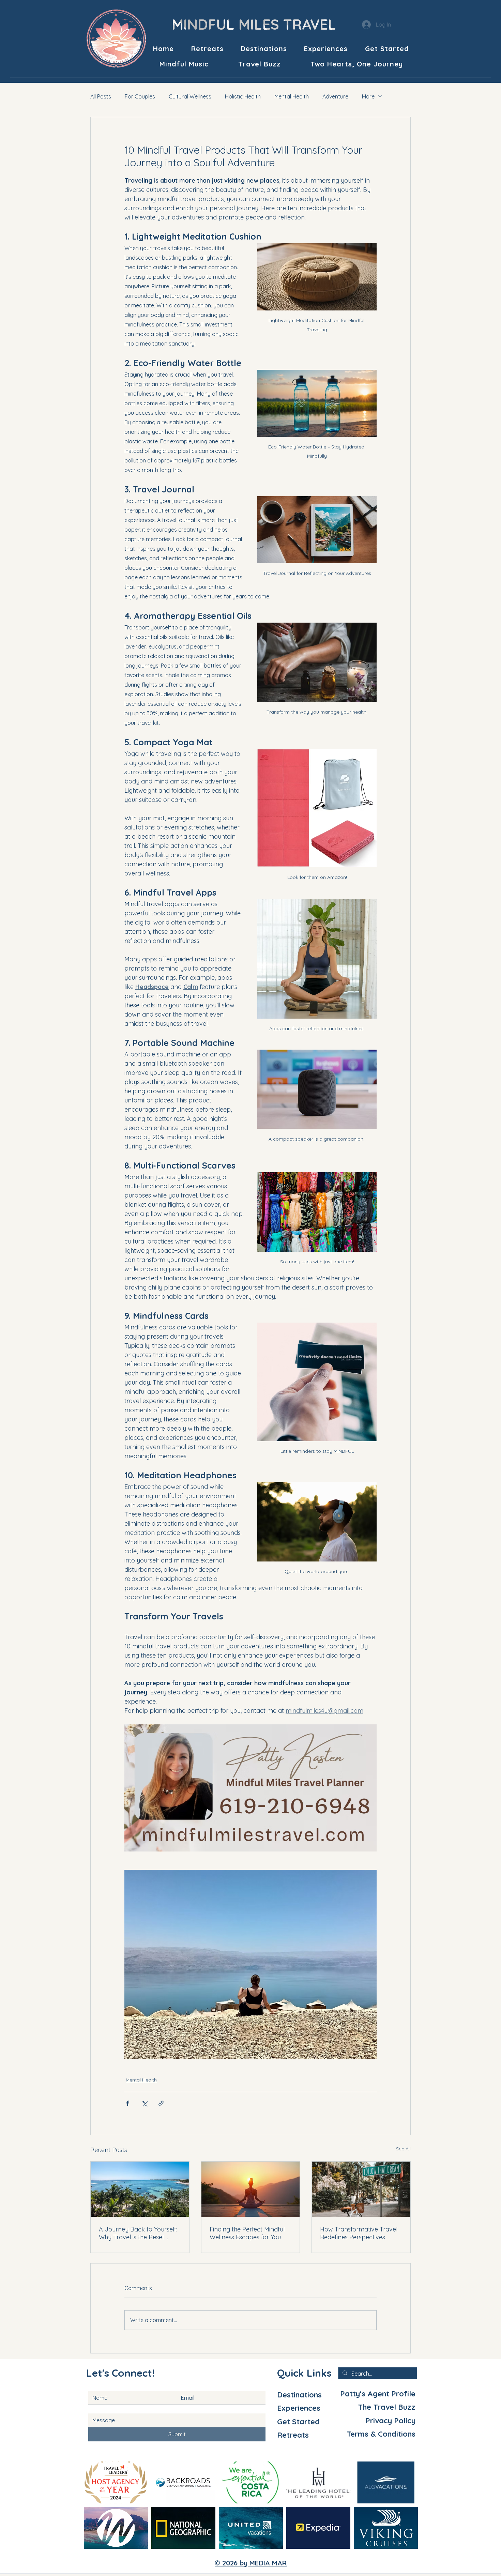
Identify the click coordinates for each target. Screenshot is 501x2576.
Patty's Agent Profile (378, 2394)
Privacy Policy (390, 2421)
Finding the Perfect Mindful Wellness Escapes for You (247, 2233)
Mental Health (292, 96)
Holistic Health (243, 96)
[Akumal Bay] (140, 2189)
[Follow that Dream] (361, 2189)
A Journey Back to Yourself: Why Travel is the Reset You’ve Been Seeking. (138, 2233)
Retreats (293, 2435)
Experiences (299, 2408)
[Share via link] (161, 2103)
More (368, 96)
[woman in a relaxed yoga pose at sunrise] (251, 2189)
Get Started (298, 2422)
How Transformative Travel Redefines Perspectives (359, 2233)
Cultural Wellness (190, 96)
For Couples (140, 96)
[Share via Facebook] (128, 2103)
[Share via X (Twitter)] (144, 2103)
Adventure (335, 96)
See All (403, 2149)
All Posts (101, 96)
